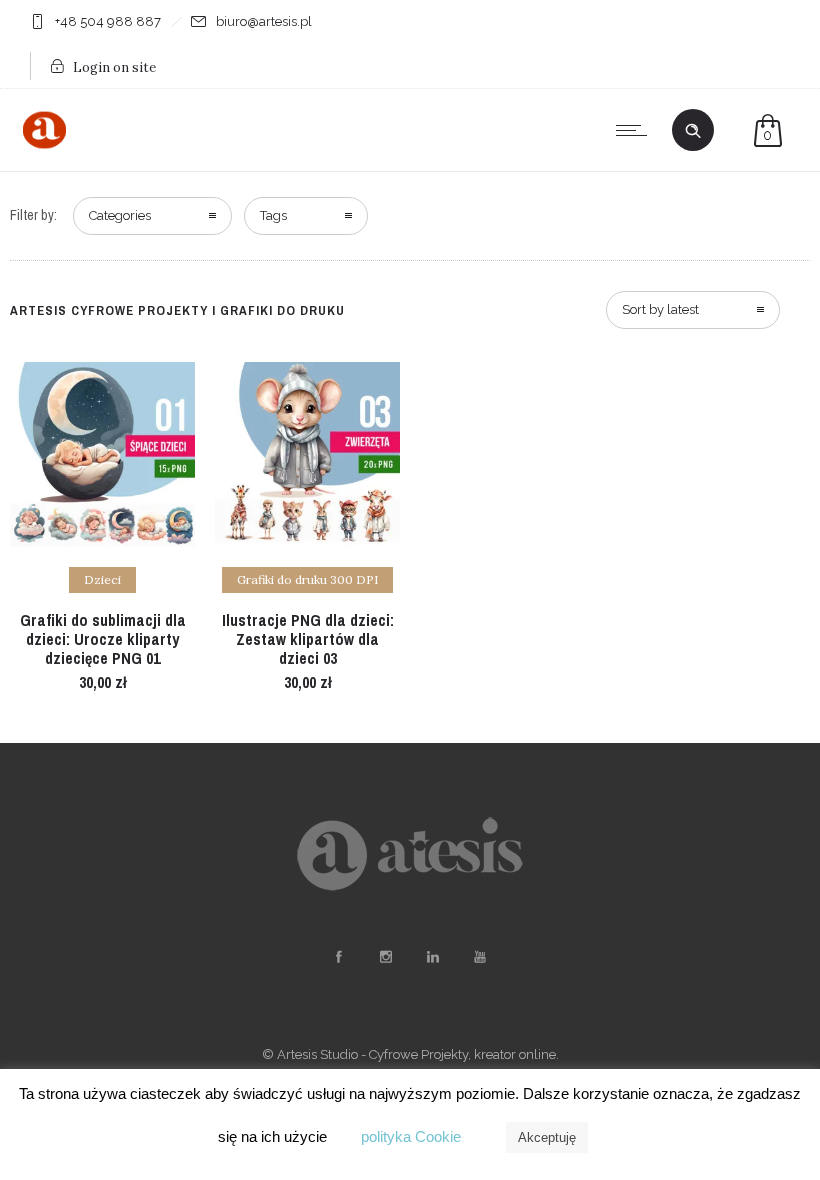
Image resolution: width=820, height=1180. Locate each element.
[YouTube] (479, 957)
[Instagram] (385, 957)
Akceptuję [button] (547, 1137)
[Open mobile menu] (636, 130)
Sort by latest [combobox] (660, 309)
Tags (273, 215)
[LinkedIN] (432, 957)
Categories (120, 215)
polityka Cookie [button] (411, 1136)
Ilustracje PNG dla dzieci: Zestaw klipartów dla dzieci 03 (308, 639)
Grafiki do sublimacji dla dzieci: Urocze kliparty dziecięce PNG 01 (103, 639)
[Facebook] (338, 957)
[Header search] (693, 131)
